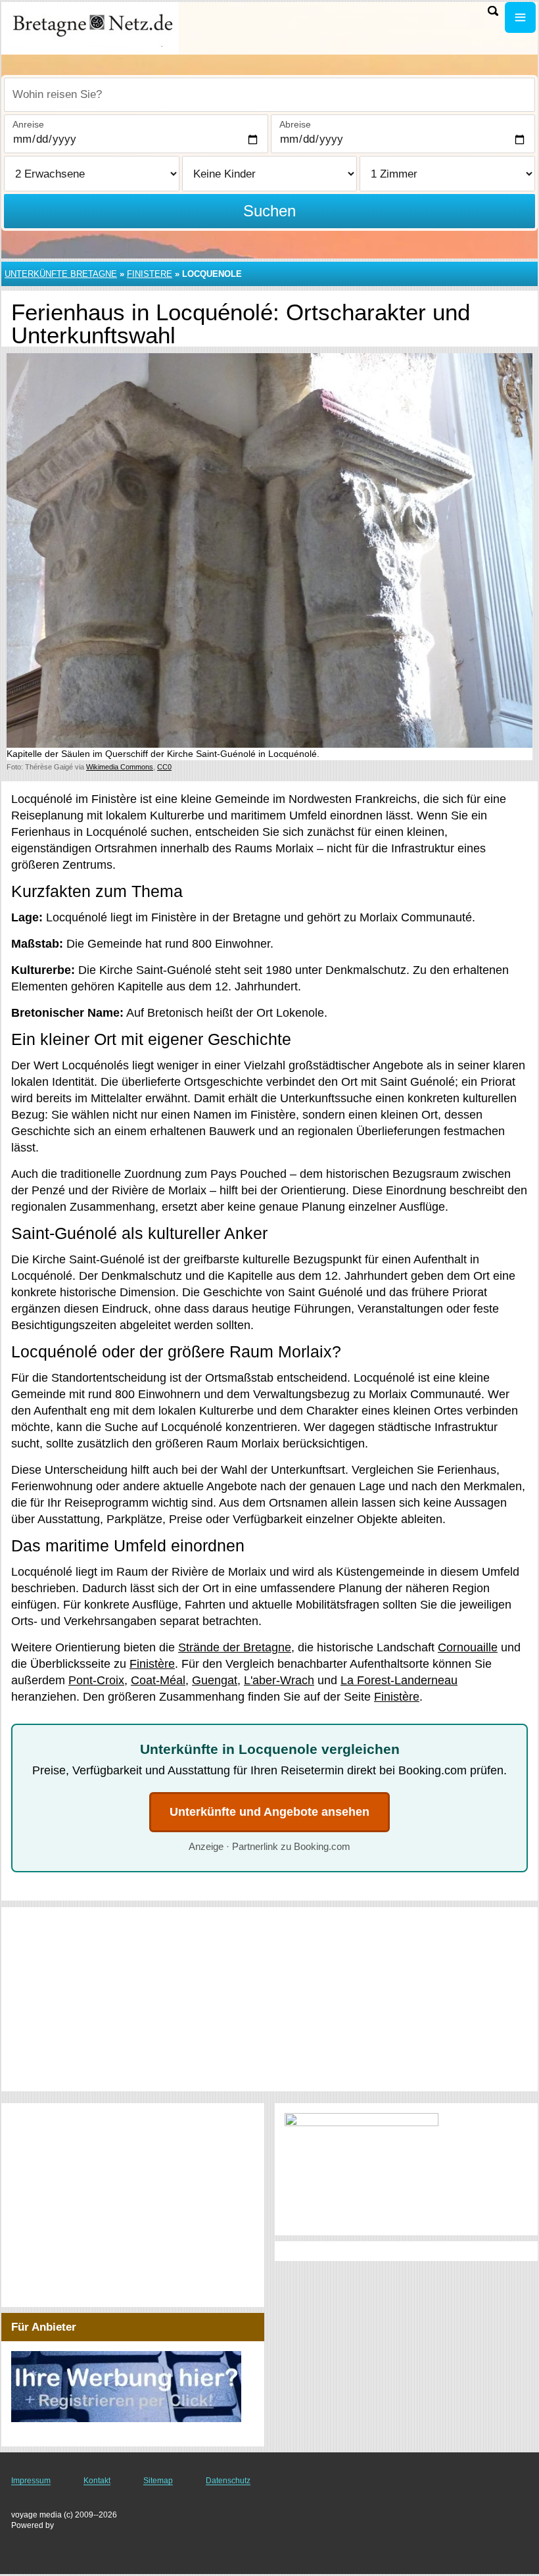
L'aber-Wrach (279, 1680)
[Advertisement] (269, 1999)
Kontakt (97, 2481)
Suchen (269, 211)
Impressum (31, 2481)
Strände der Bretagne (235, 1647)
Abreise (295, 124)
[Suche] (493, 11)
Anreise (28, 124)
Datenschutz (228, 2481)
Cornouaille (468, 1647)
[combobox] (269, 95)
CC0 (164, 767)
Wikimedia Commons (120, 767)
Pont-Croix (96, 1680)
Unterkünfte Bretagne (61, 274)
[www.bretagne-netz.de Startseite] (92, 27)
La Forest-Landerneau (399, 1680)
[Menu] (520, 17)
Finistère (152, 1664)
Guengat (215, 1680)
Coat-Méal (158, 1680)
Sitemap (158, 2481)
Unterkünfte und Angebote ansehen (269, 1812)
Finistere (150, 274)
